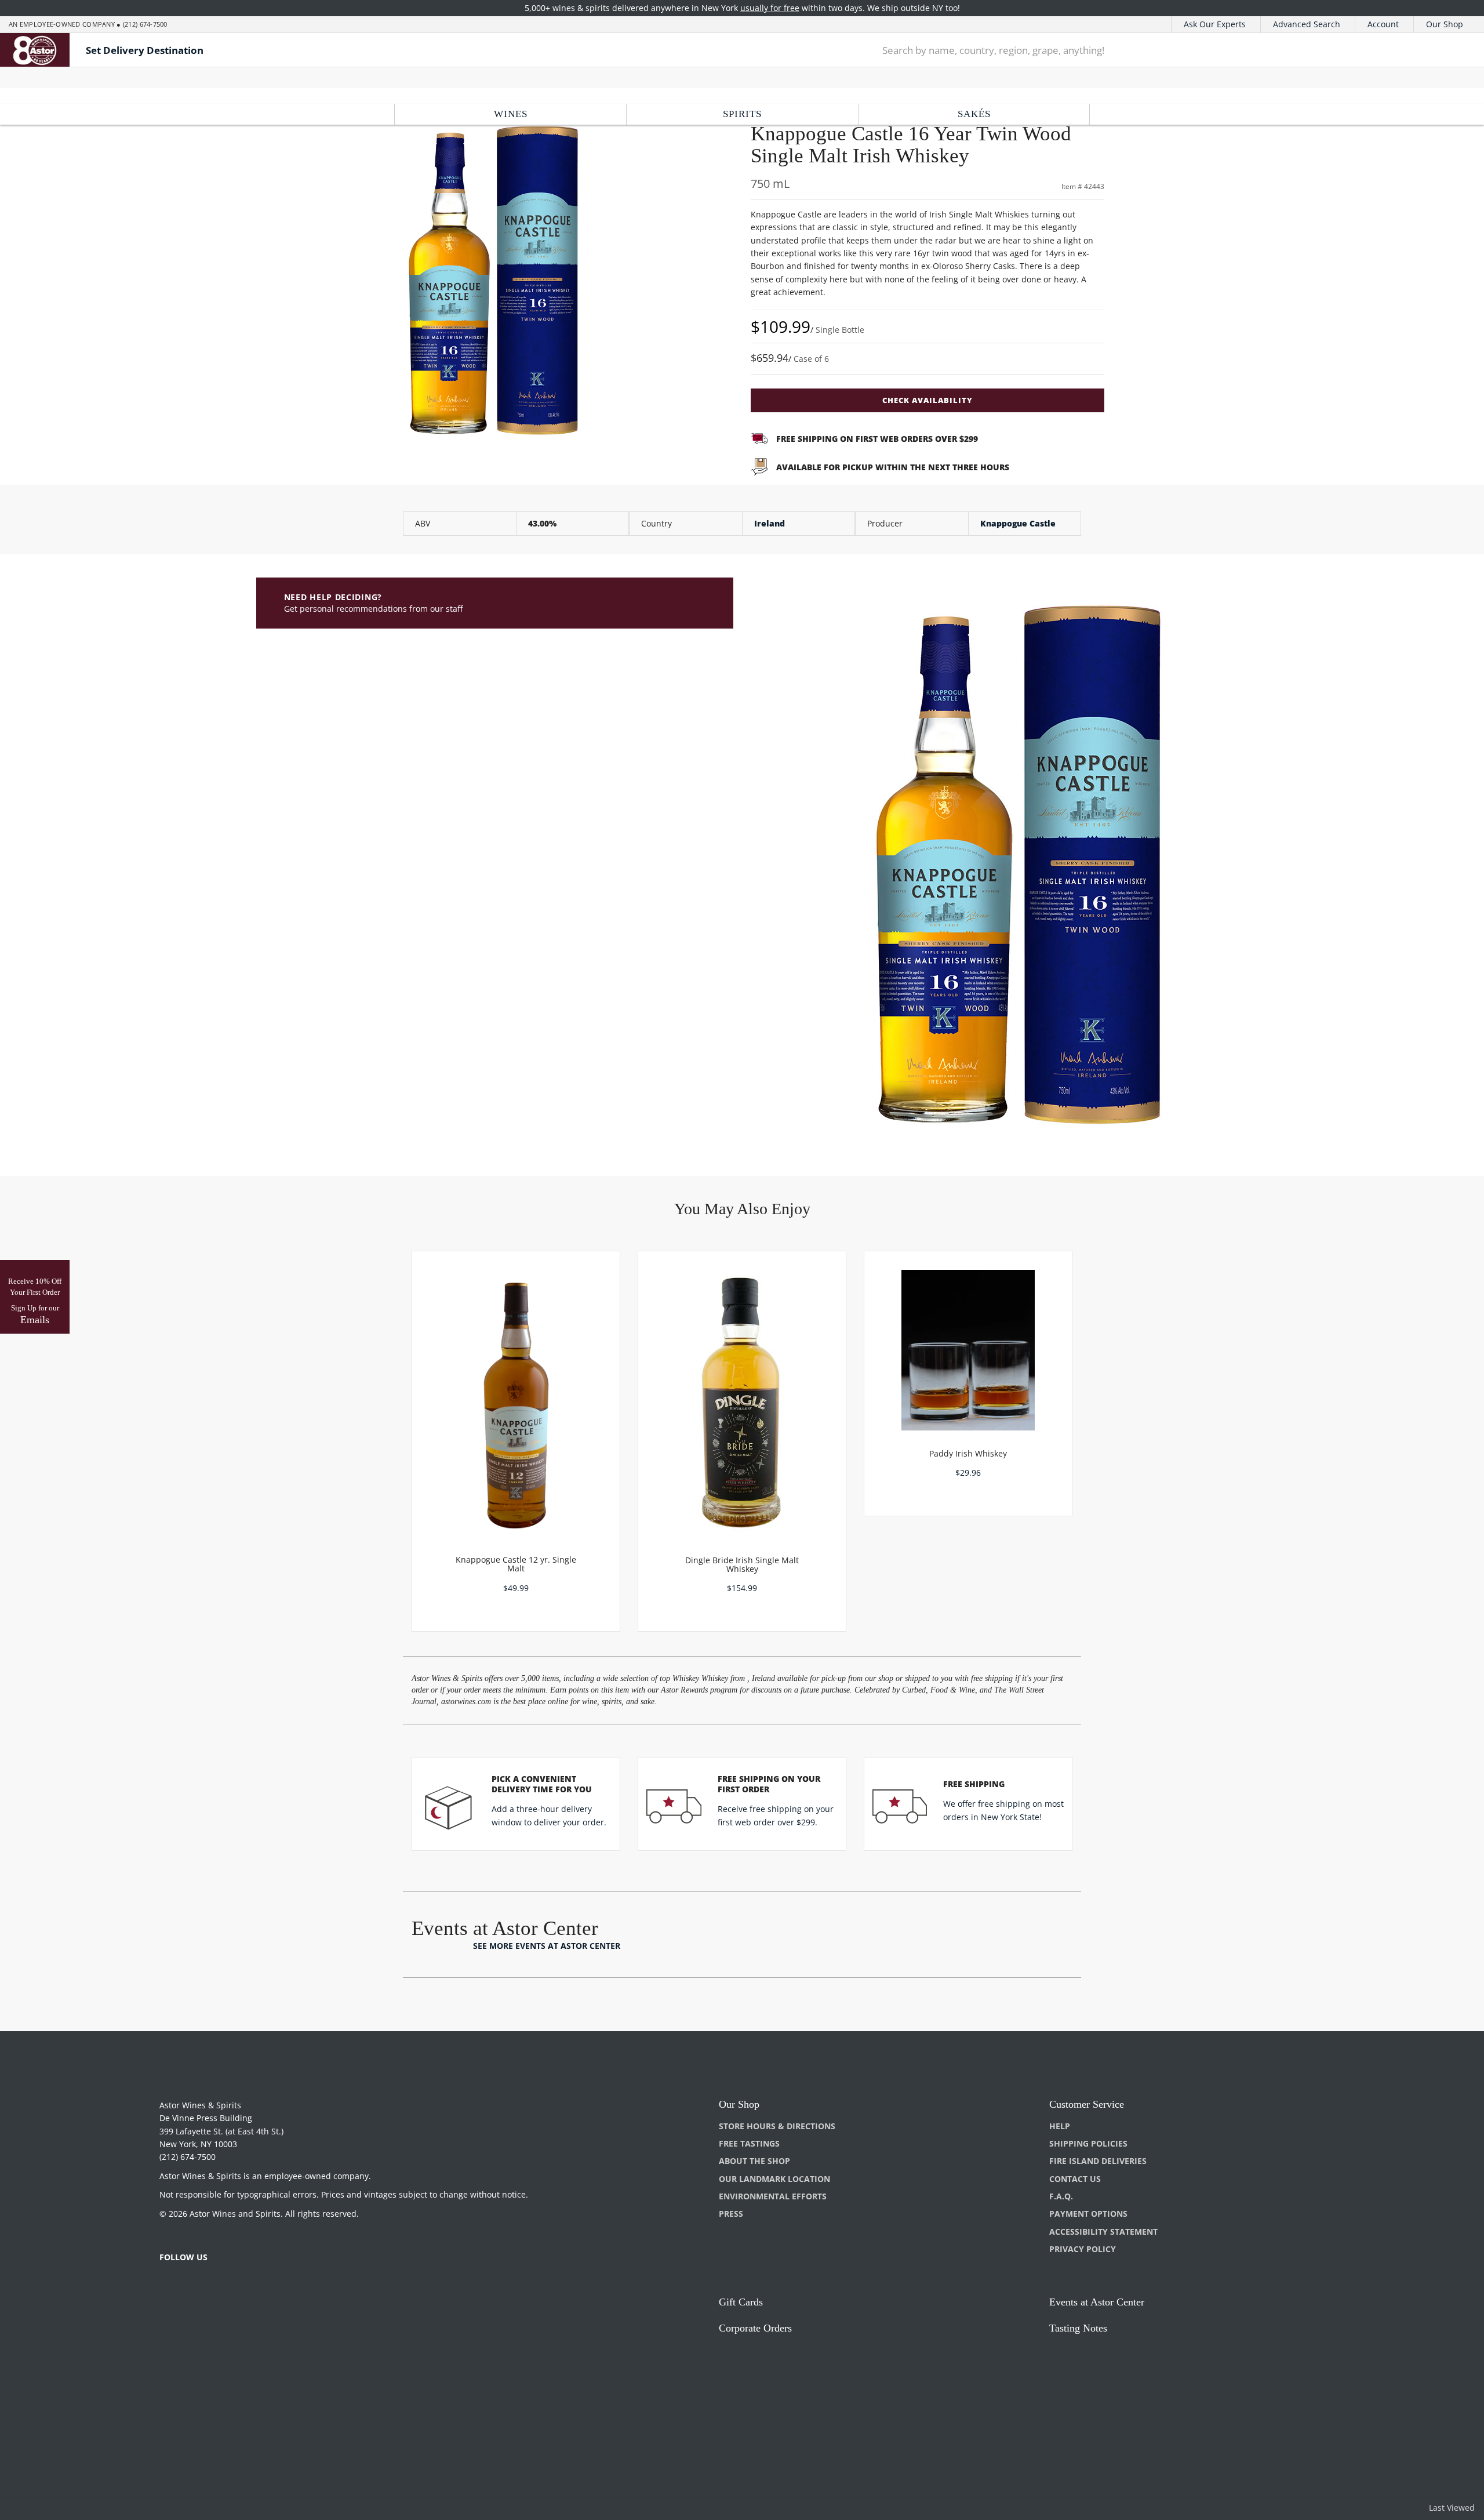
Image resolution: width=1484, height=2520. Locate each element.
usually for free (770, 8)
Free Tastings (749, 2143)
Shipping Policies (1088, 2143)
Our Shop (1445, 24)
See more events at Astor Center (547, 1946)
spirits (742, 114)
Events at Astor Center (1097, 2302)
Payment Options (1088, 2214)
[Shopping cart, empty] (1452, 50)
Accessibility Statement (1103, 2232)
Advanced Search (1307, 24)
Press (731, 2214)
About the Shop (754, 2161)
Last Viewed (1452, 2508)
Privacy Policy (1083, 2249)
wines (511, 114)
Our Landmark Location (774, 2179)
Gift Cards (741, 2302)
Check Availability (927, 400)
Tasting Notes (1078, 2328)
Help (1060, 2126)
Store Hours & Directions (777, 2126)
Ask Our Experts (1215, 24)
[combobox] (1142, 50)
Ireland (770, 523)
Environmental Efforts (773, 2196)
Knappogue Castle (1018, 523)
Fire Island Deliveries (1098, 2161)
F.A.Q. (1061, 2196)
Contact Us (1075, 2179)
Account (1383, 24)
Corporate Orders (755, 2328)
